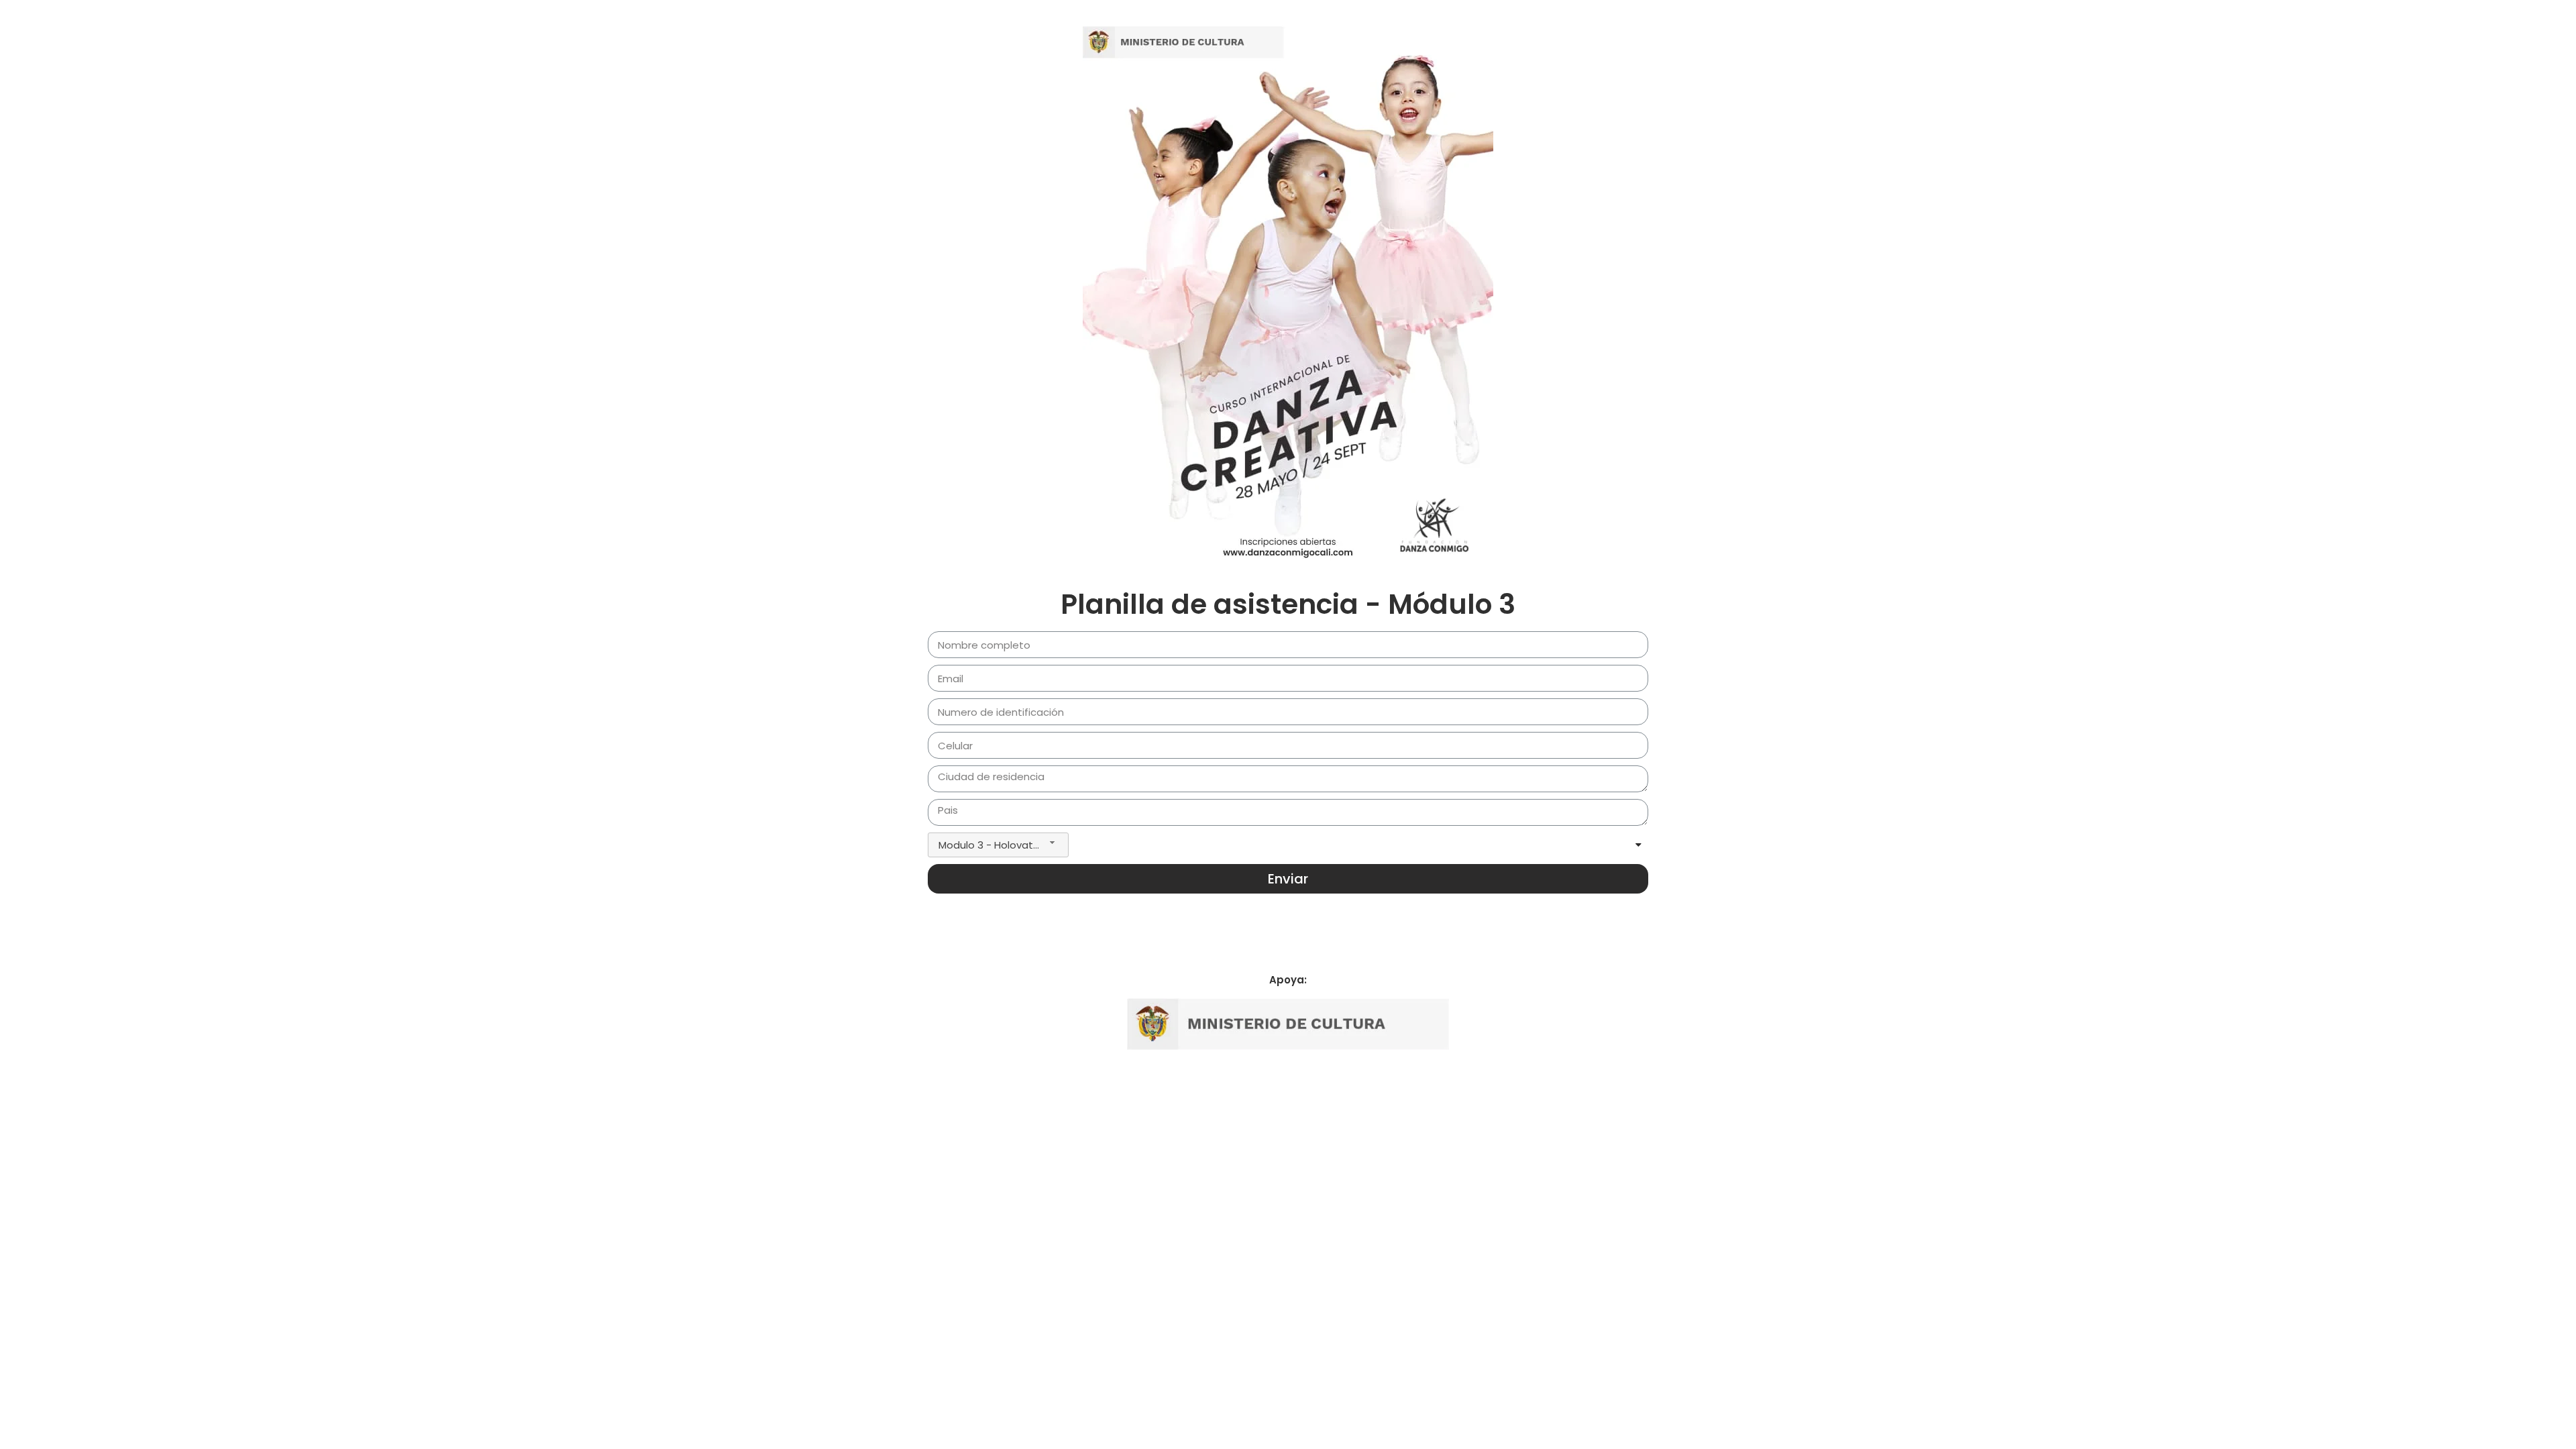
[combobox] (998, 845)
